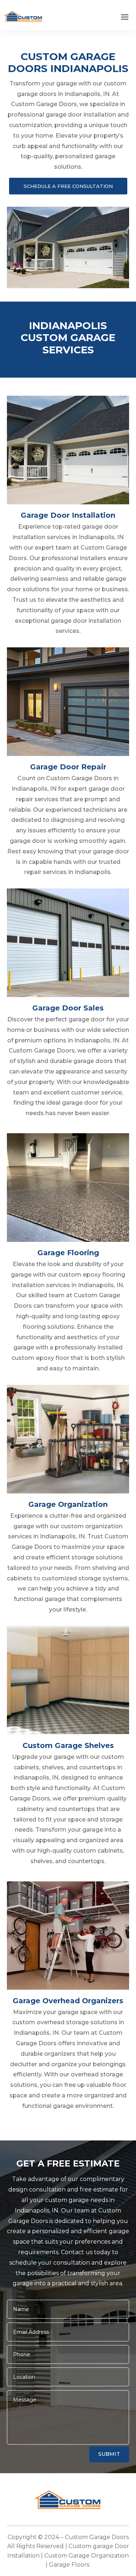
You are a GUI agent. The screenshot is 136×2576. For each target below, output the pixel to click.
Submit (109, 2454)
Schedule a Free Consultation (68, 186)
